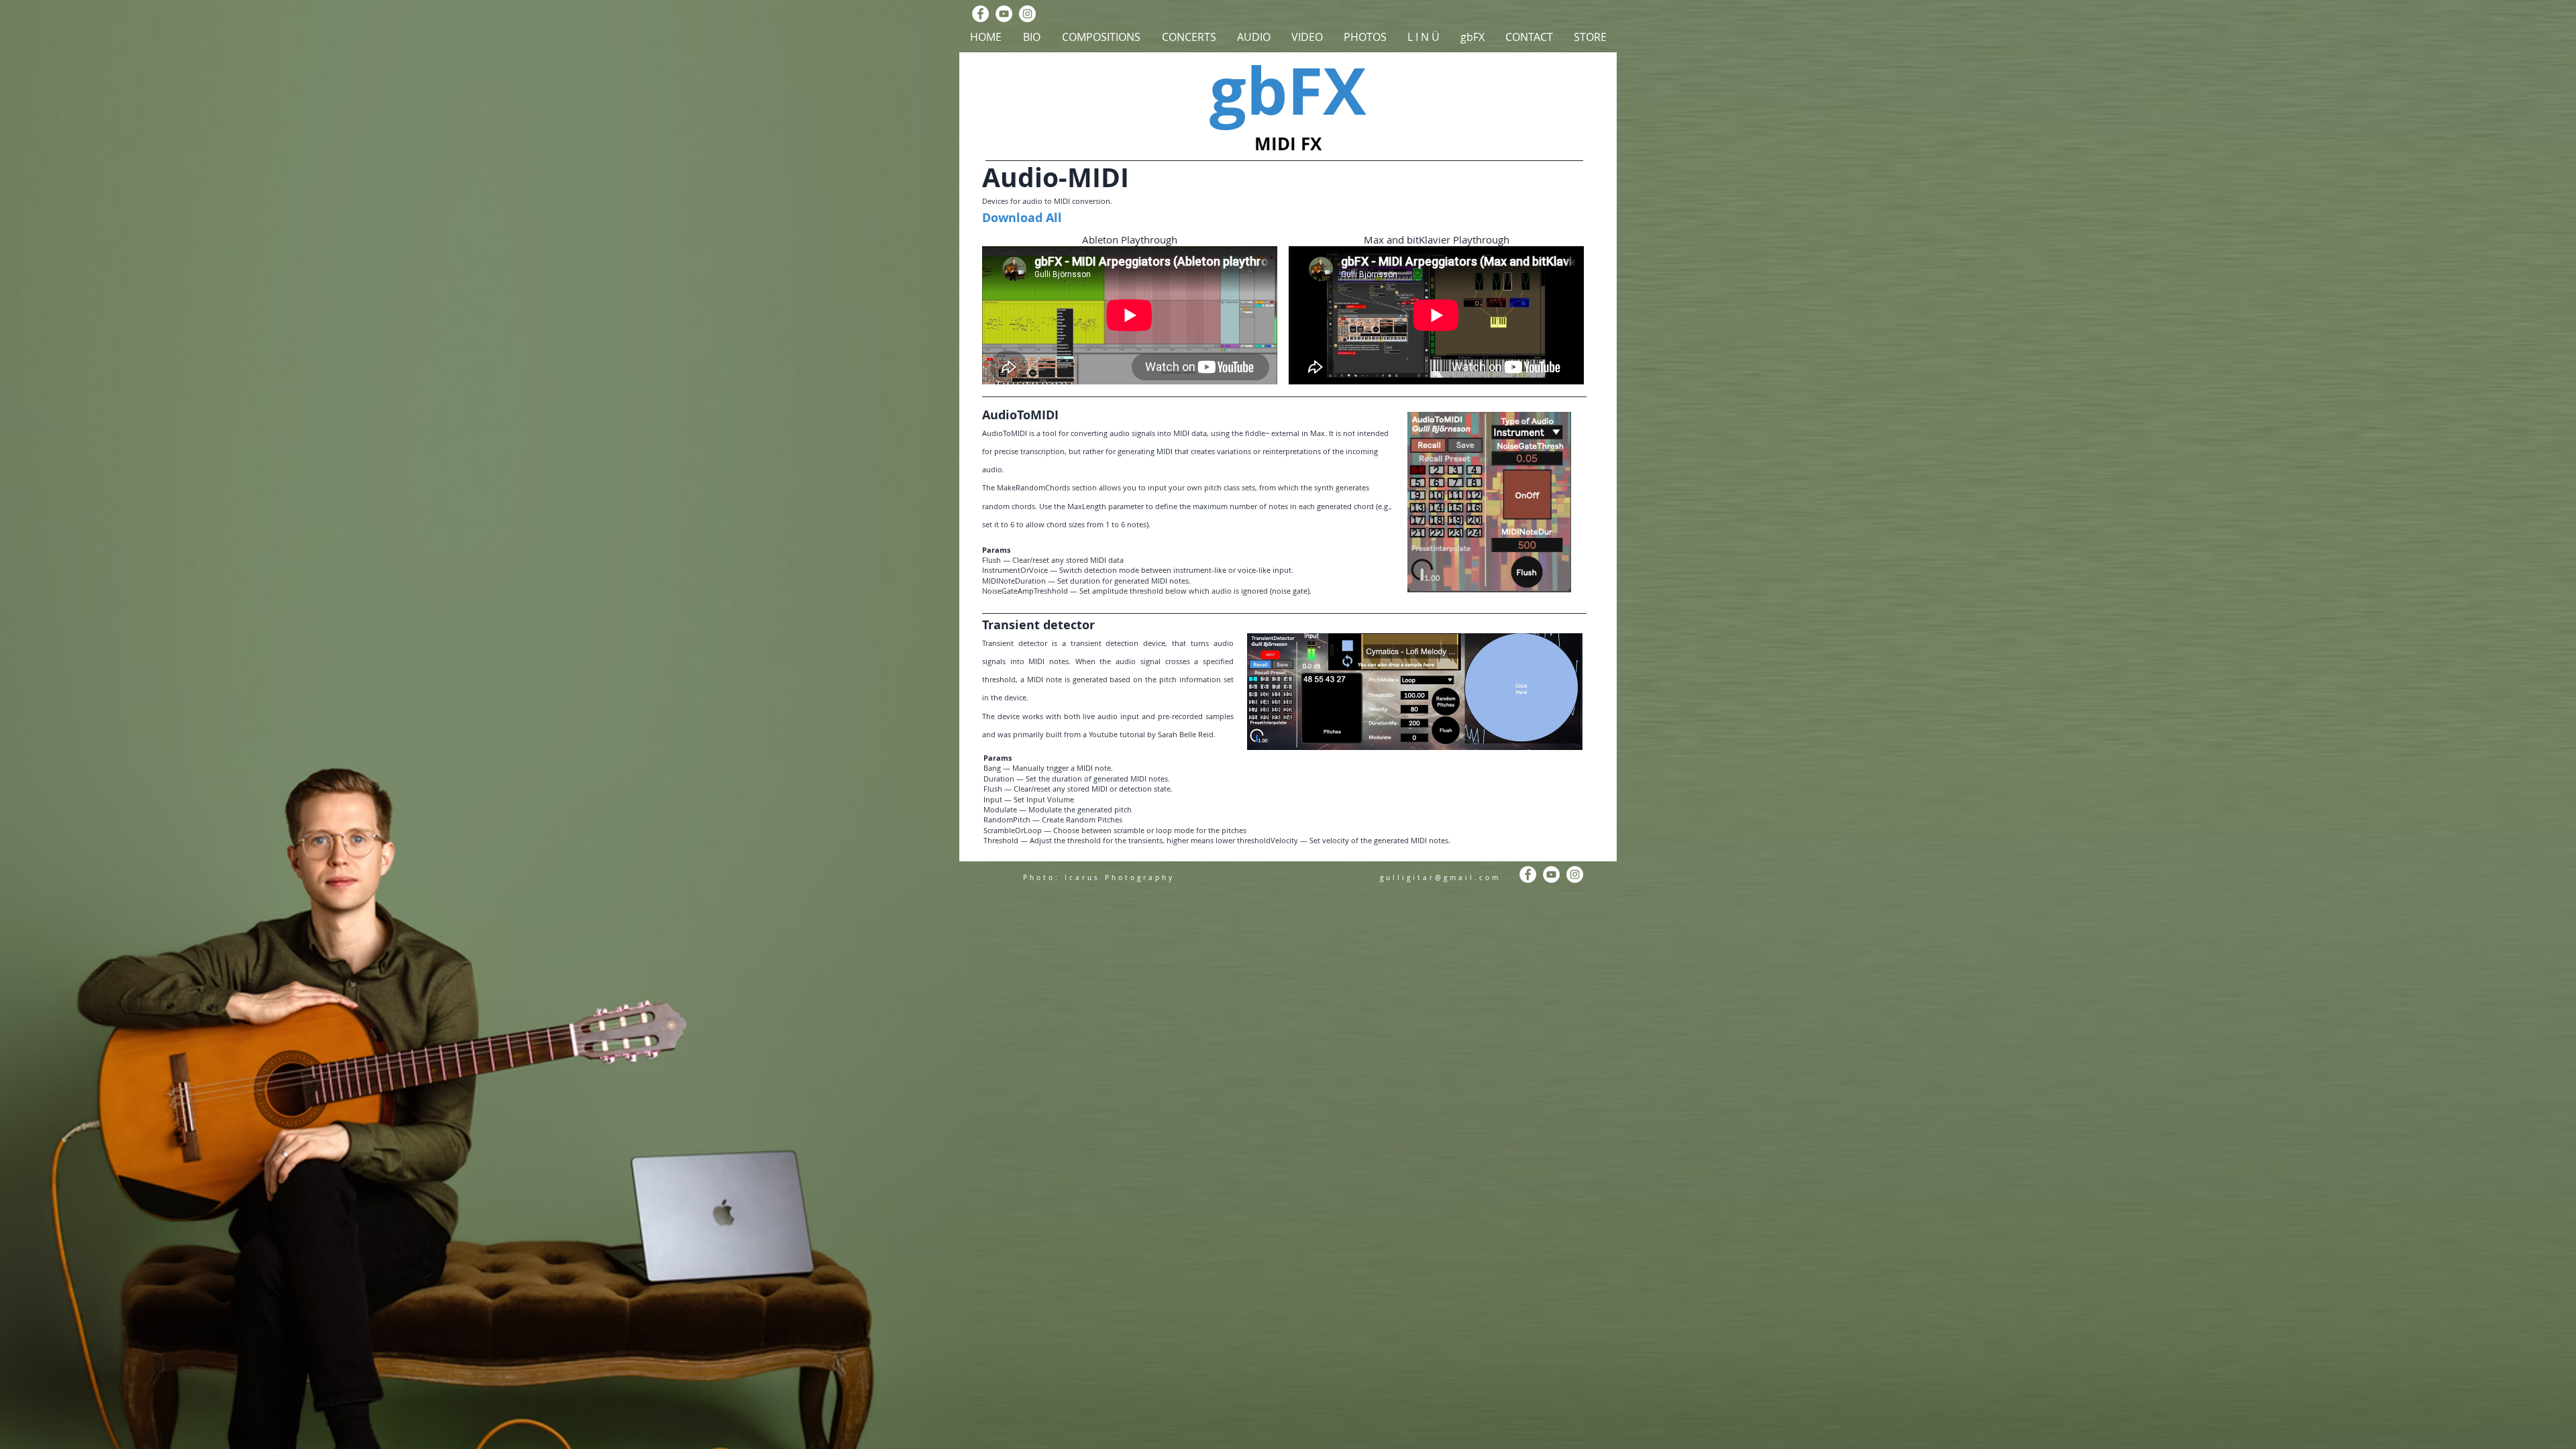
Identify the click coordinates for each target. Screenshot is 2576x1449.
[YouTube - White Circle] (1004, 14)
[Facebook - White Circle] (980, 14)
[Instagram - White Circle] (1027, 14)
